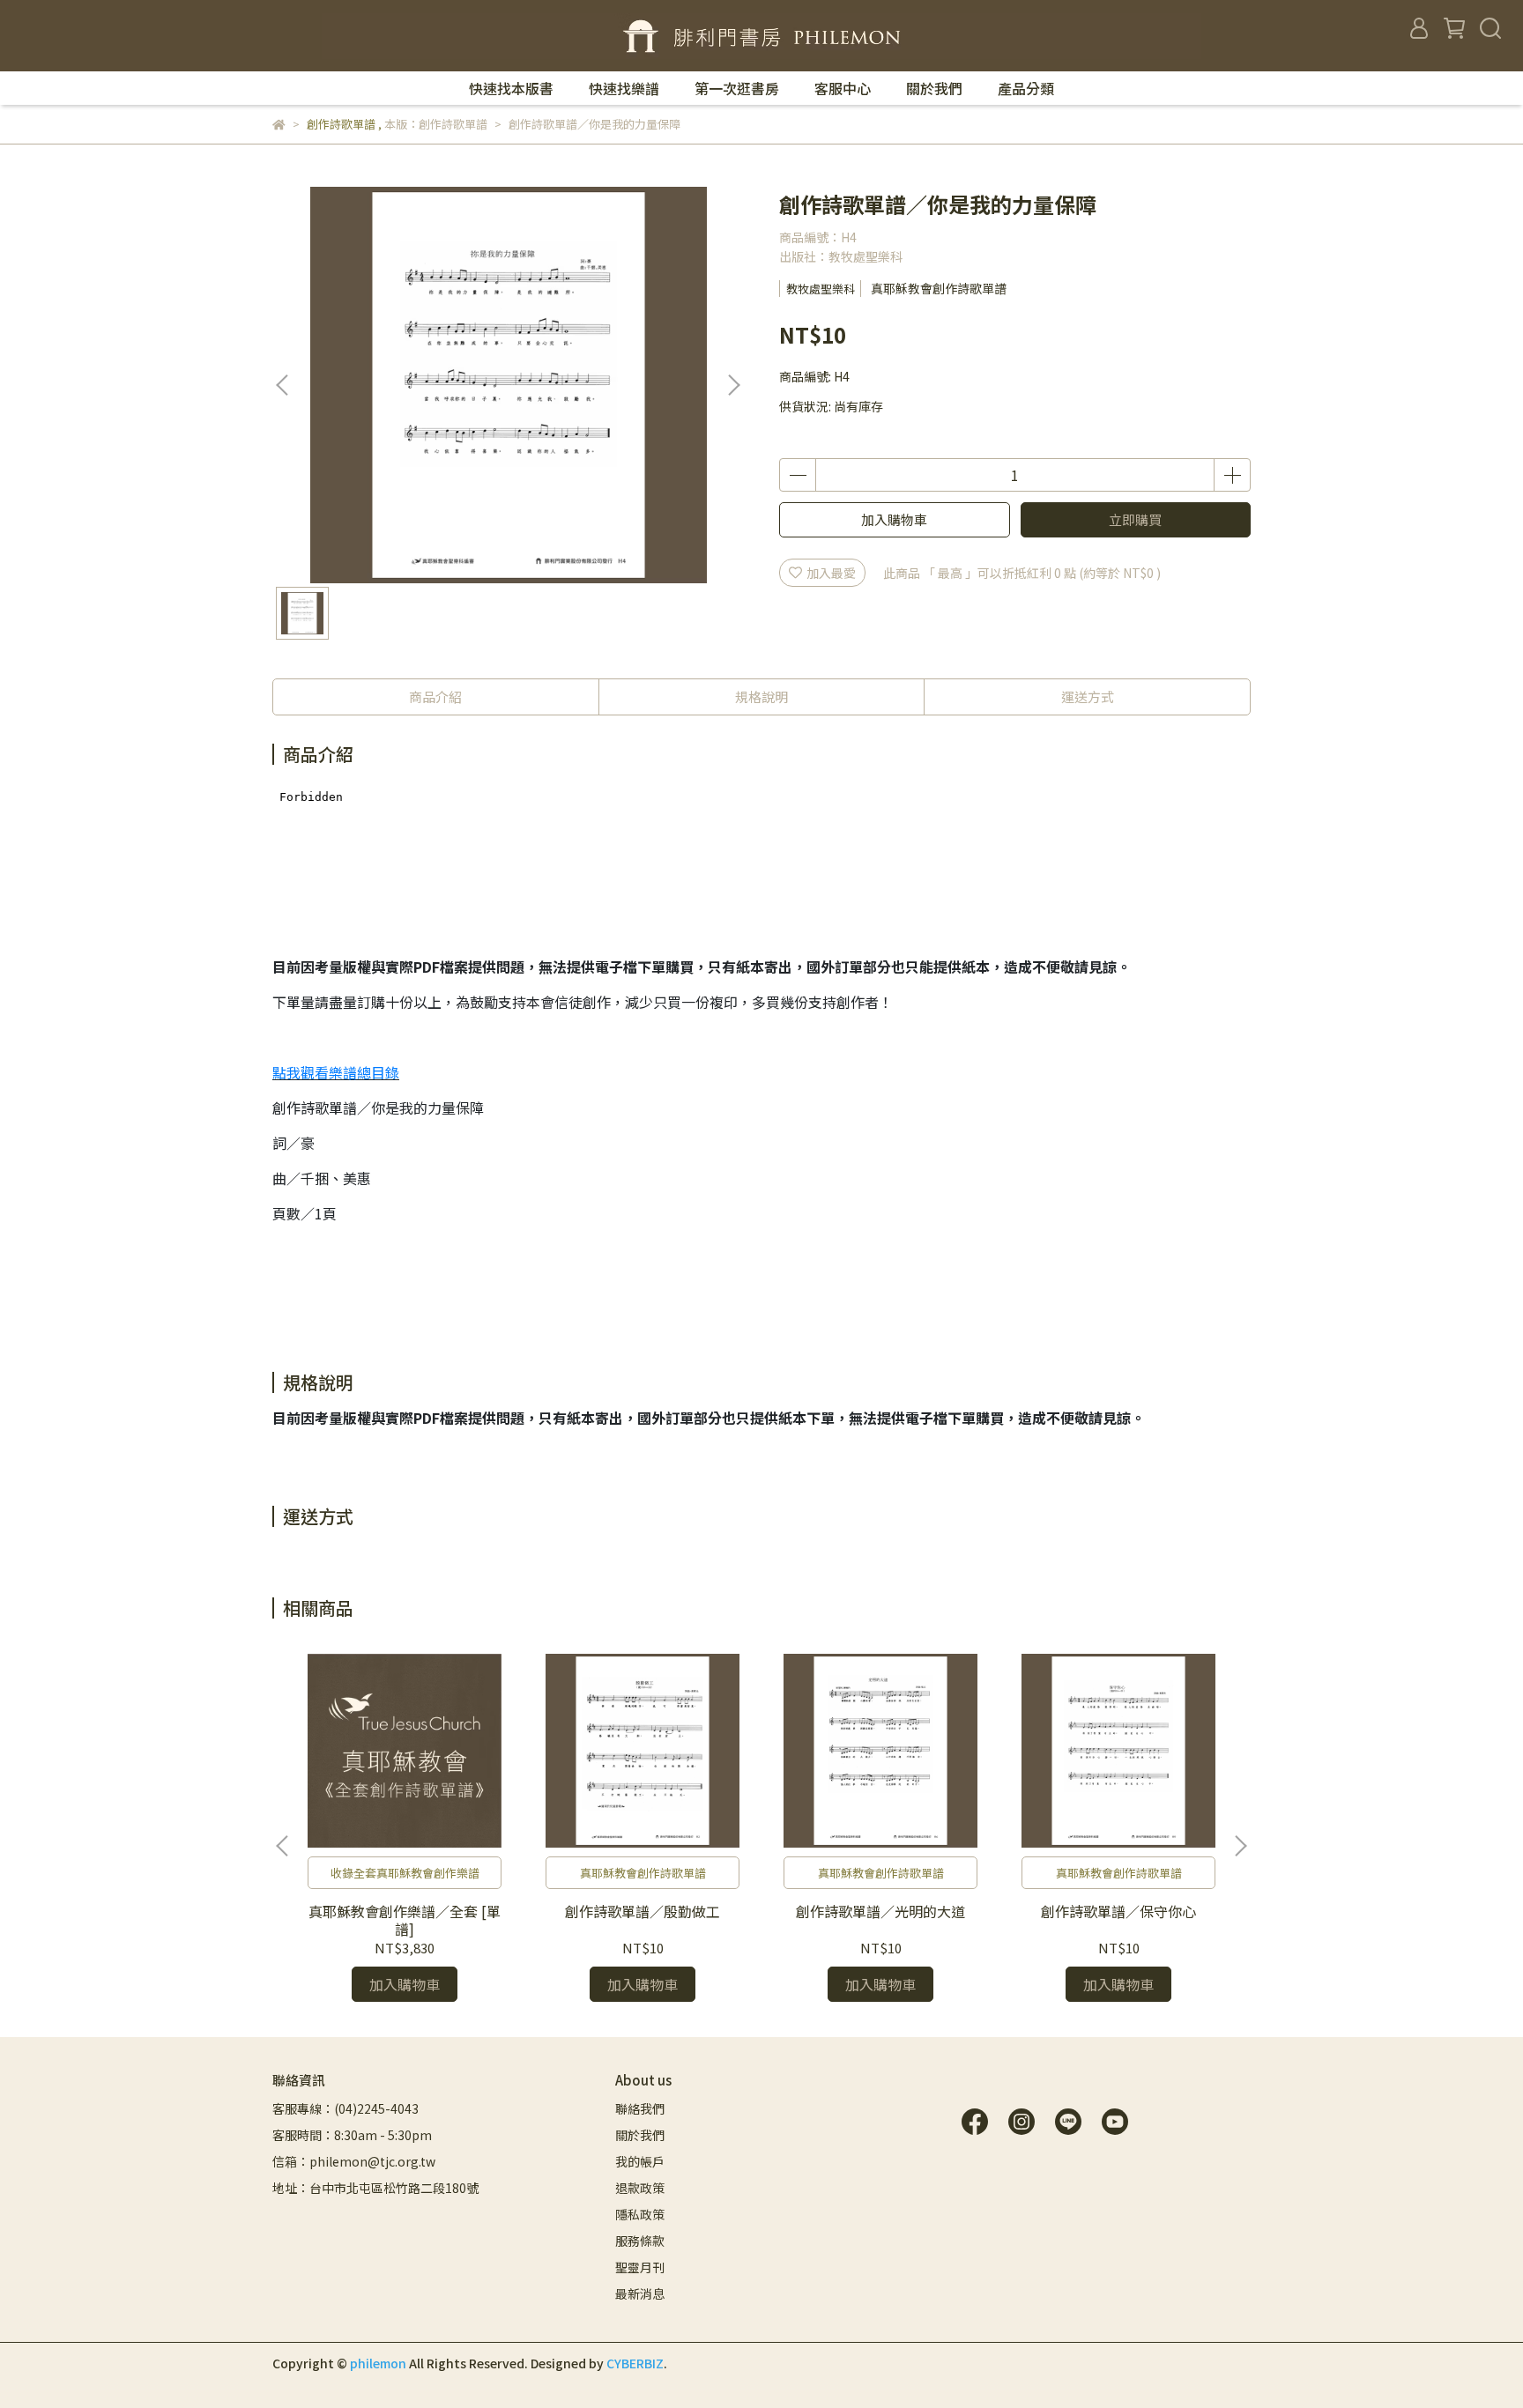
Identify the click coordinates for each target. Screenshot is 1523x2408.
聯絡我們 (640, 2108)
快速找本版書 (511, 88)
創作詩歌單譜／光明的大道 (880, 1911)
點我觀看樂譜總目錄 (336, 1072)
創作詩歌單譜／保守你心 (1118, 1911)
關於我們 (934, 88)
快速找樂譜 (624, 88)
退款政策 (640, 2188)
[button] (733, 385)
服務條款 (640, 2241)
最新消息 (640, 2293)
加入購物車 (894, 519)
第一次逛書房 (737, 88)
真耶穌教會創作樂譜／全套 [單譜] (405, 1920)
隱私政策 (640, 2214)
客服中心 (843, 88)
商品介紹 (435, 696)
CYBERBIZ (635, 2363)
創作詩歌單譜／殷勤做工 (643, 1911)
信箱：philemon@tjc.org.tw (354, 2161)
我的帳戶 (640, 2161)
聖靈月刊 (640, 2267)
